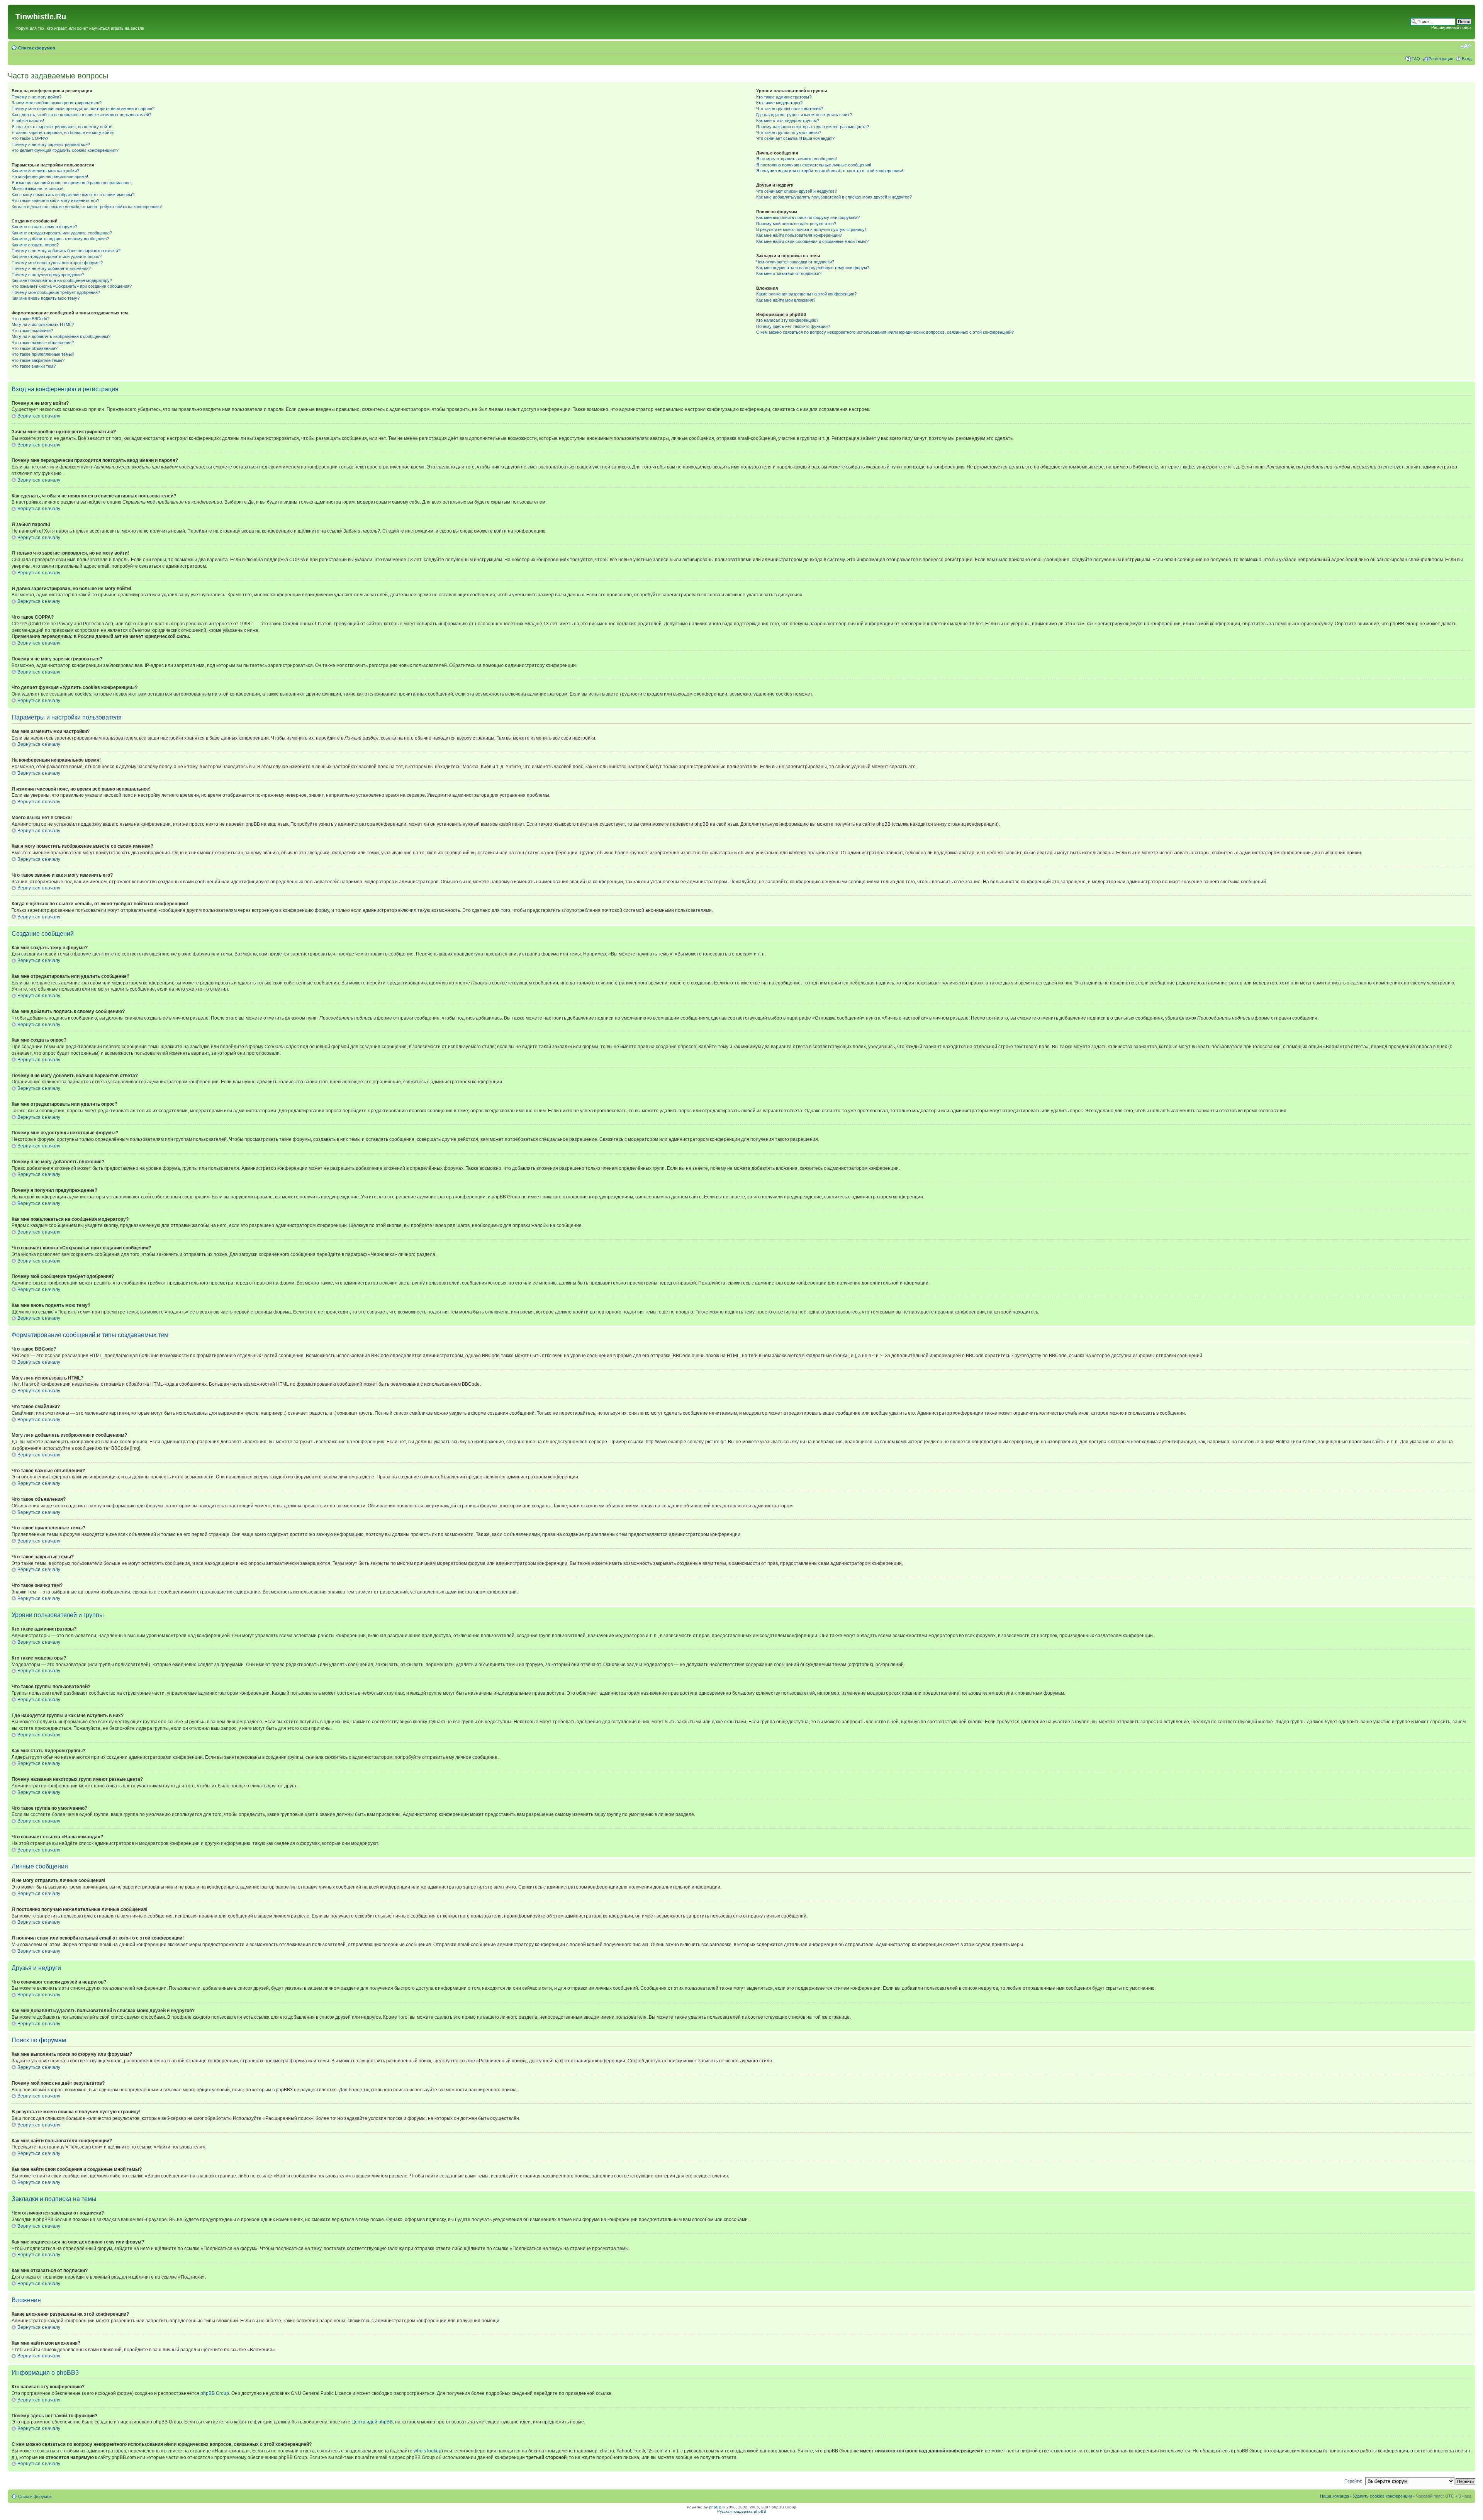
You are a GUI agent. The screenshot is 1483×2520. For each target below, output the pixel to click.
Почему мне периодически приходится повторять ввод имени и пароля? (83, 109)
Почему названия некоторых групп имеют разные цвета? (813, 127)
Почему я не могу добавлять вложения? (51, 268)
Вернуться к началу (39, 416)
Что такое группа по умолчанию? (789, 132)
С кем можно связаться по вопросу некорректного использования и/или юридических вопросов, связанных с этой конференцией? (885, 332)
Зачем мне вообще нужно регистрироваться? (57, 103)
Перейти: (1353, 2481)
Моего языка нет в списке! (37, 188)
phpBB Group (215, 2393)
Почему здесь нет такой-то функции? (793, 326)
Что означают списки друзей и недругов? (797, 191)
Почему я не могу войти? (36, 97)
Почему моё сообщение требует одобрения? (56, 292)
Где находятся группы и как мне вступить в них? (804, 115)
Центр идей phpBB (372, 2422)
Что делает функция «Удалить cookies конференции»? (65, 150)
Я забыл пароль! (28, 120)
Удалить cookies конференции (1382, 2496)
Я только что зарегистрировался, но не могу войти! (62, 127)
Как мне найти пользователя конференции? (799, 235)
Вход (1467, 59)
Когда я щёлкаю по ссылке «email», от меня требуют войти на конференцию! (87, 207)
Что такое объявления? (35, 348)
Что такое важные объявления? (43, 343)
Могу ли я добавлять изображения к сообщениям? (61, 336)
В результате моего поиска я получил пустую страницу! (811, 229)
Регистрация (1441, 59)
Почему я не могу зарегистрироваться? (51, 144)
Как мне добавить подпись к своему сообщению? (60, 239)
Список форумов (37, 48)
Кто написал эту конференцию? (787, 320)
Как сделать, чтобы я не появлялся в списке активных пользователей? (81, 115)
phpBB (715, 2507)
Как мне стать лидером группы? (788, 120)
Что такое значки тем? (34, 366)
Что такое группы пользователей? (790, 109)
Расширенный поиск (1451, 27)
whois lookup (428, 2451)
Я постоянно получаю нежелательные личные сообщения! (814, 165)
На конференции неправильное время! (50, 176)
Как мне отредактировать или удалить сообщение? (62, 233)
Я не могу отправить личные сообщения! (797, 159)
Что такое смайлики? (32, 331)
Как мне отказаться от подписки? (789, 273)
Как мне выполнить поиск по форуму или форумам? (808, 217)
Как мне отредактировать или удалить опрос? (57, 256)
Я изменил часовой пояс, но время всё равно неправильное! (72, 183)
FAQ (1416, 59)
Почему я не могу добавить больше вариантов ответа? (66, 251)
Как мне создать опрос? (35, 245)
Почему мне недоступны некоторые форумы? (57, 263)
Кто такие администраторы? (784, 97)
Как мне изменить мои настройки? (45, 171)
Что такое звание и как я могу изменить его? (55, 200)
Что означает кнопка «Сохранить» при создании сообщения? (72, 286)
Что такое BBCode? (31, 319)
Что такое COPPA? (30, 138)
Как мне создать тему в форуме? (44, 227)
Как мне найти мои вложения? (786, 300)
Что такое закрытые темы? (38, 360)
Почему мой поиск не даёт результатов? (796, 224)
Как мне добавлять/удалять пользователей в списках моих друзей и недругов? (834, 197)
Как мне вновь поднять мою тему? (46, 298)
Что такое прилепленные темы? (43, 354)
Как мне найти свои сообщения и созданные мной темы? (812, 241)
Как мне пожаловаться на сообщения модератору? (62, 280)
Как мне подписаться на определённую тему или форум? (813, 268)
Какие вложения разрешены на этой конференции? (806, 294)
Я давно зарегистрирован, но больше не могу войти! (63, 132)
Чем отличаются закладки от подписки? (795, 262)
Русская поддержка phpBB (742, 2511)
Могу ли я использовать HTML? (43, 324)
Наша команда (1335, 2496)
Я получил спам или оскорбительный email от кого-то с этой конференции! (830, 171)
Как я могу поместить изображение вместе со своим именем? (73, 195)
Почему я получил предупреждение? (48, 275)
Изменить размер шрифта (1466, 46)
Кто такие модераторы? (779, 103)
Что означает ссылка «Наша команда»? (795, 138)
